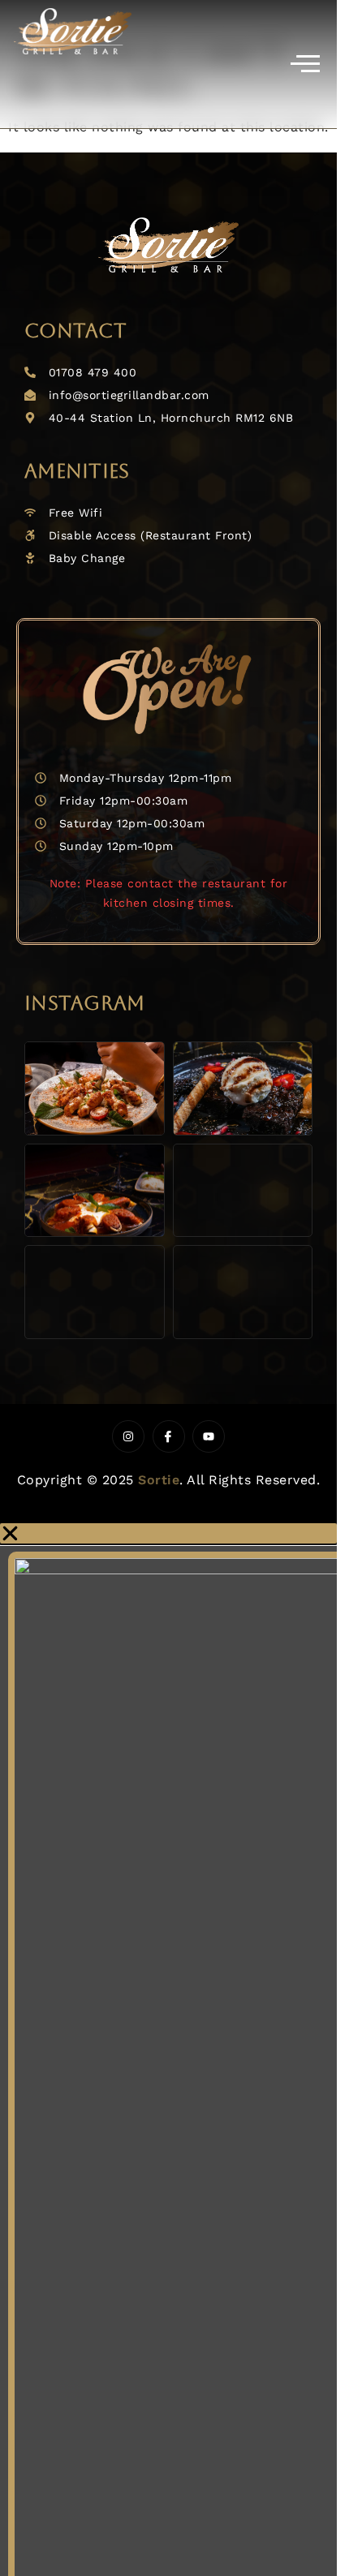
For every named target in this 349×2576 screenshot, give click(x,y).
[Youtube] (209, 1436)
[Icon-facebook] (169, 1436)
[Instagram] (128, 1436)
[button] (168, 1533)
